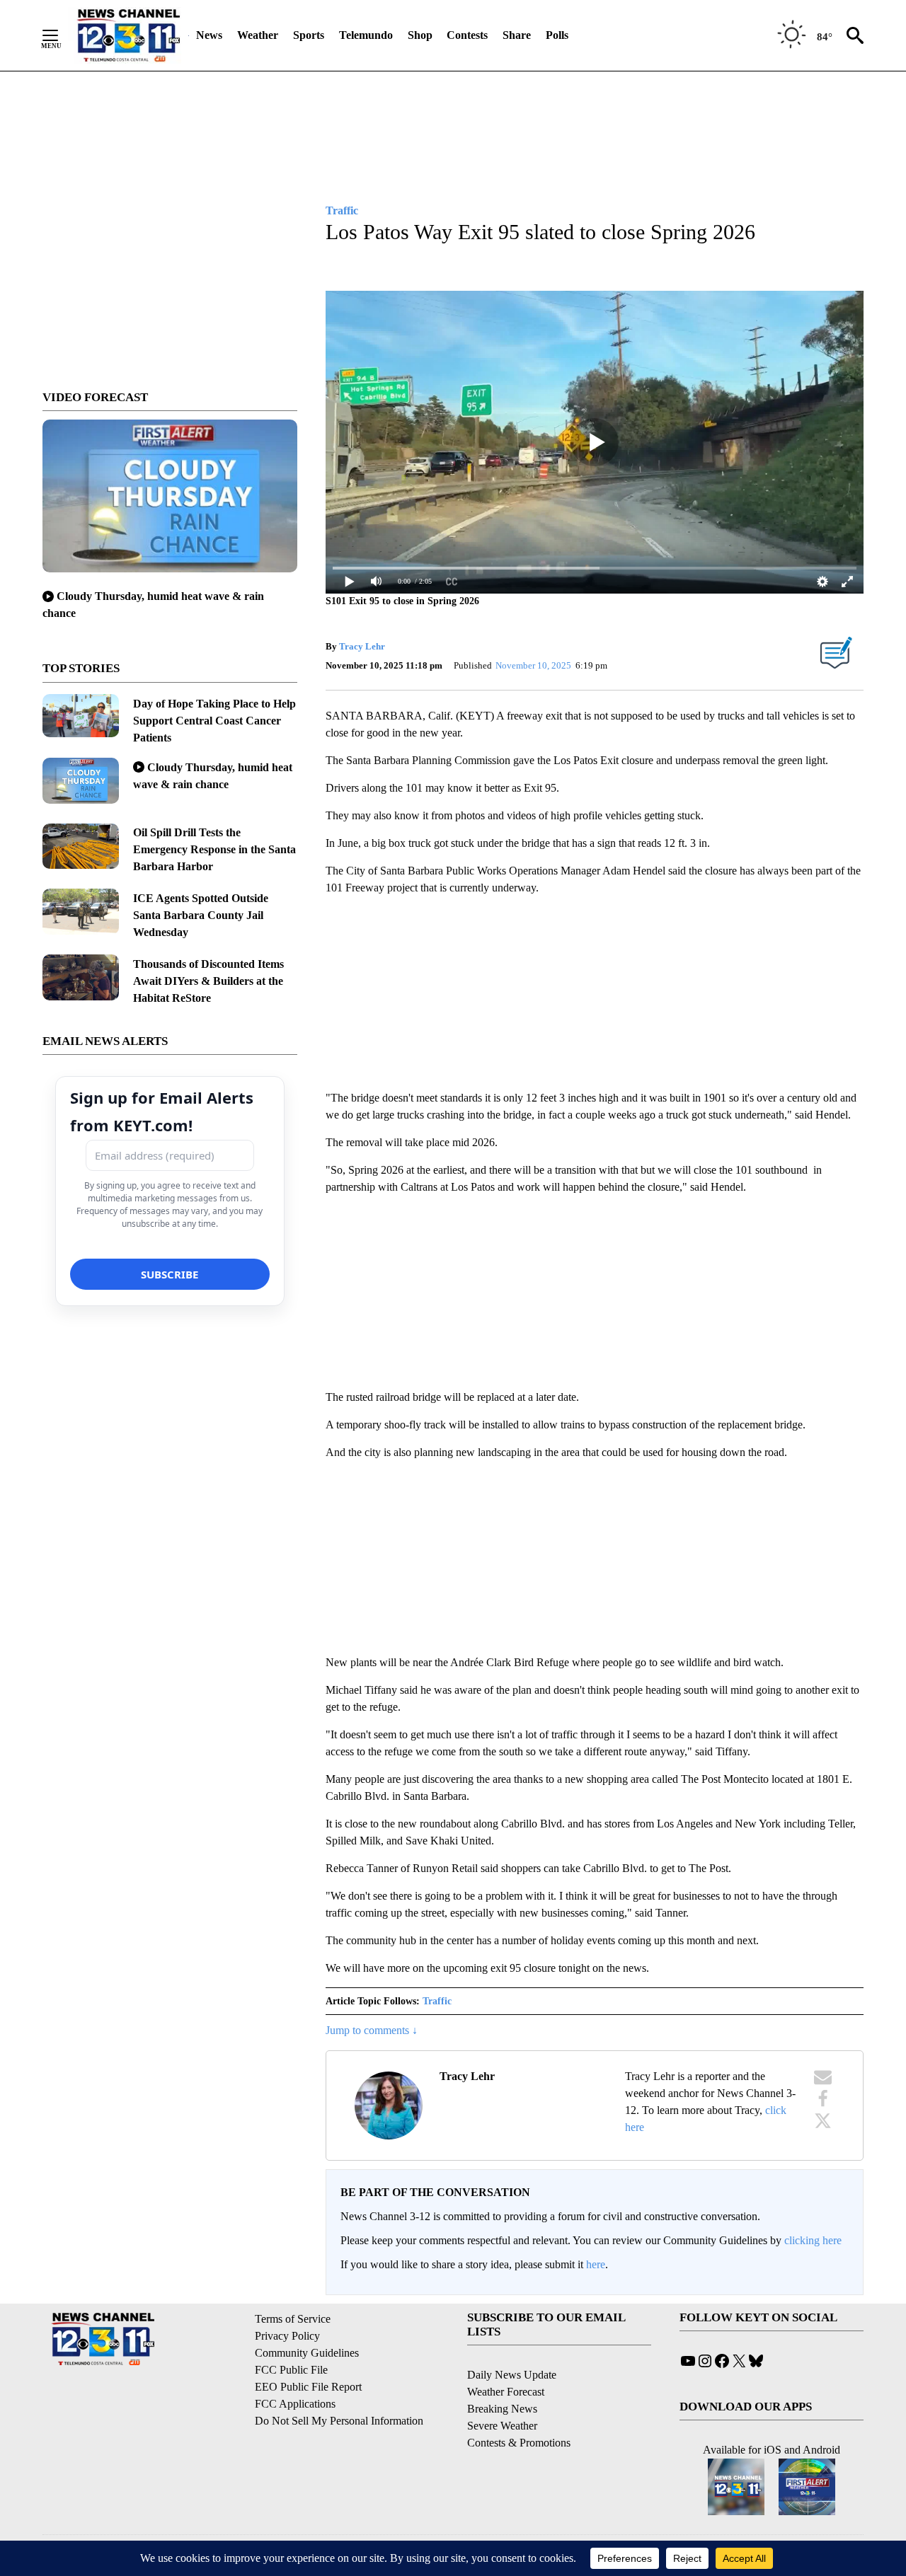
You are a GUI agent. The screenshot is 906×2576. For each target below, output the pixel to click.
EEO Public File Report (308, 2387)
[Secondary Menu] (61, 35)
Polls (557, 35)
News (209, 35)
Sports (309, 35)
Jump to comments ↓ (372, 2030)
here (596, 2264)
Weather (258, 35)
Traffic (437, 2001)
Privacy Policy (287, 2336)
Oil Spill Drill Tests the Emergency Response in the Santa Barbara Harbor (214, 849)
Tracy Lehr (362, 646)
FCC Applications (295, 2404)
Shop (420, 35)
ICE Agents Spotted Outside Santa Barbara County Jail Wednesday (201, 915)
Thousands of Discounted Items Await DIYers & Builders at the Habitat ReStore (208, 981)
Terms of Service (293, 2319)
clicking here (813, 2240)
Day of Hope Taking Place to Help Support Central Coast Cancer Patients (214, 721)
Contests (467, 35)
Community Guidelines (307, 2353)
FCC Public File (291, 2370)
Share (517, 35)
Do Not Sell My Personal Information (339, 2421)
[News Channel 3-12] (128, 35)
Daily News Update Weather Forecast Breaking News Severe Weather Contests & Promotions (519, 2409)
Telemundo (366, 35)
